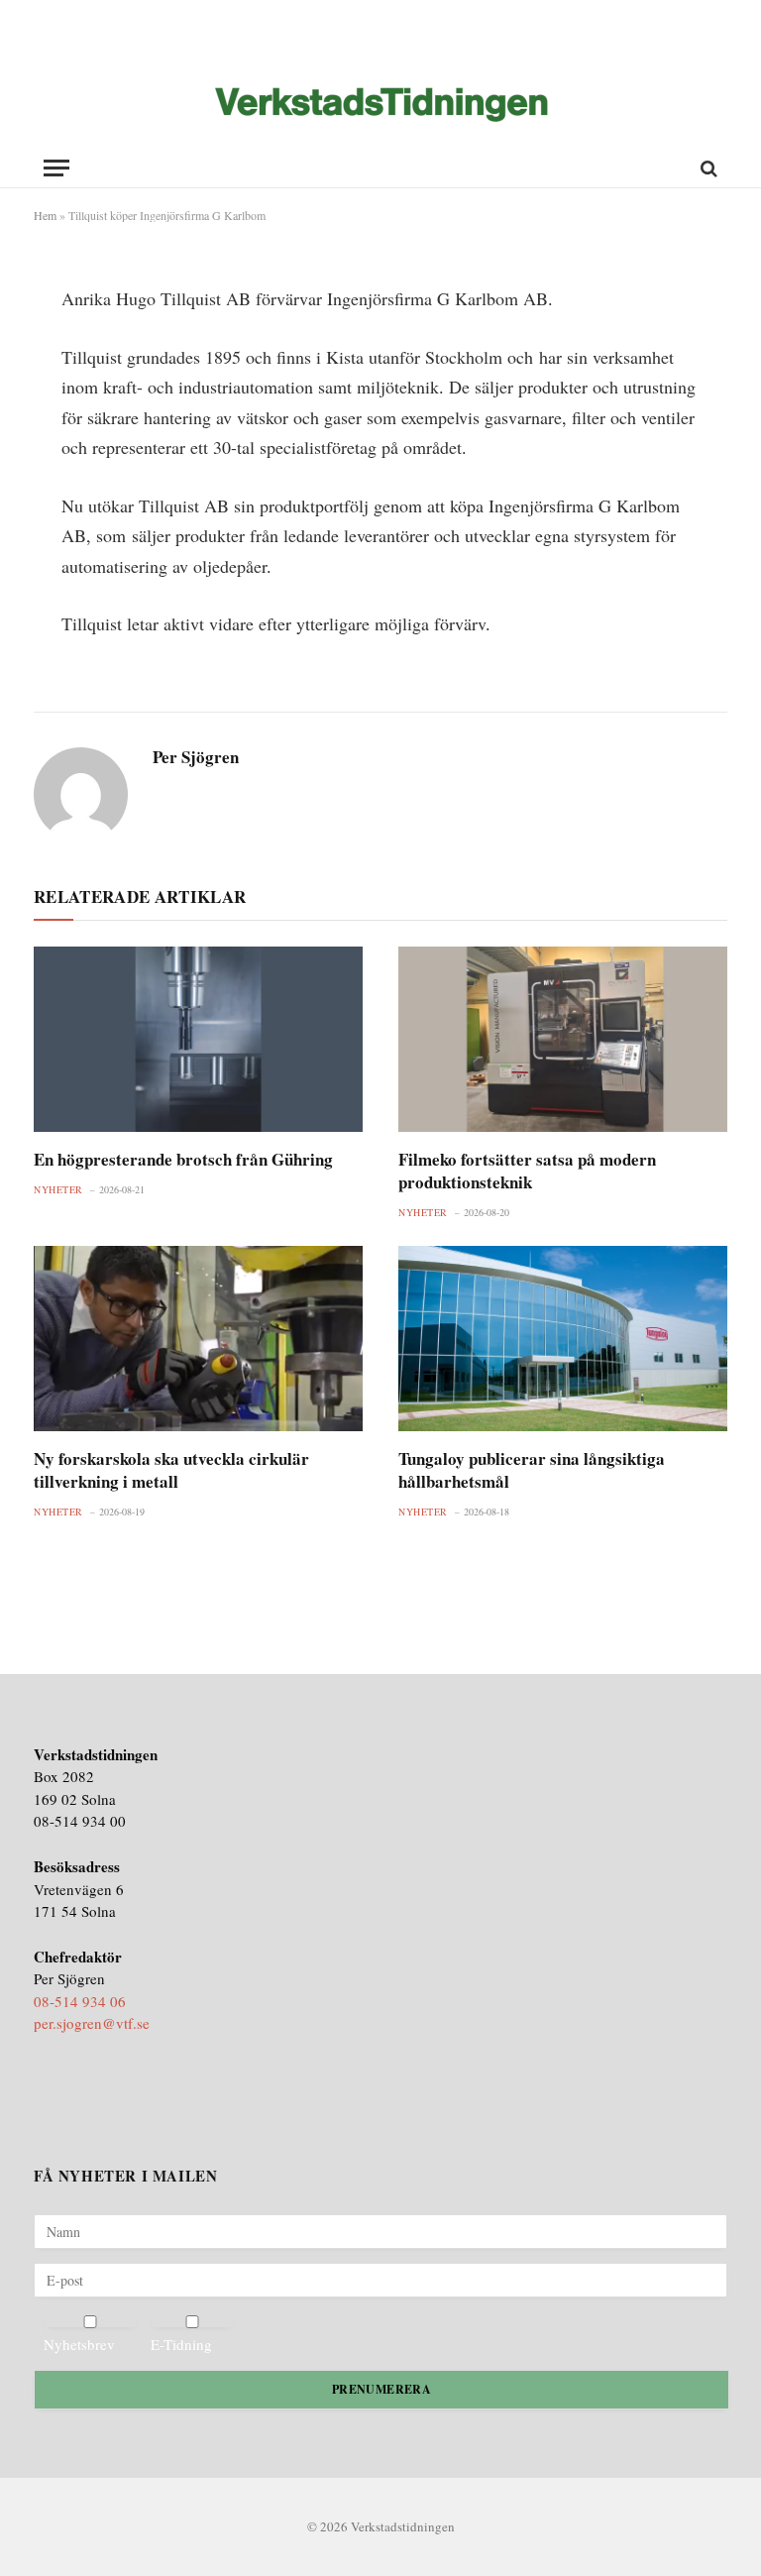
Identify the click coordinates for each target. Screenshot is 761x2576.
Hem (45, 215)
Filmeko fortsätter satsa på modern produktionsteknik (527, 1171)
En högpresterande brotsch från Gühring (183, 1159)
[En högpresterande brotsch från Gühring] (198, 1039)
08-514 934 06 (80, 2001)
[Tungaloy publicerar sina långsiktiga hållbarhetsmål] (563, 1339)
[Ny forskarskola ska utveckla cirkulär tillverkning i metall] (198, 1339)
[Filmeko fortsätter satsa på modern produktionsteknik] (563, 1039)
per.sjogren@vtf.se (92, 2023)
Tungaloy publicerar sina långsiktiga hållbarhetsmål (532, 1470)
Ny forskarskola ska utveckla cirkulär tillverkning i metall (171, 1470)
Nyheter (58, 1189)
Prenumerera (381, 2389)
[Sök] (707, 168)
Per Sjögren (196, 757)
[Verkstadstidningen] (381, 105)
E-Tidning (181, 2344)
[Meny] (56, 168)
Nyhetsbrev (79, 2344)
